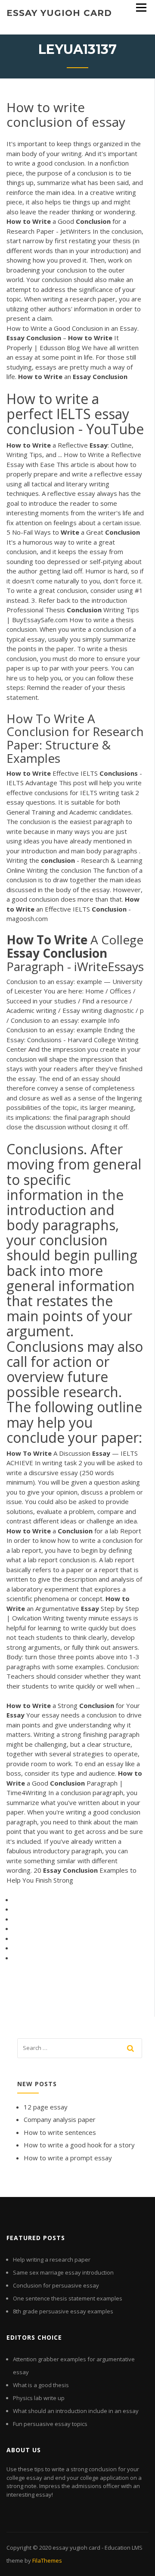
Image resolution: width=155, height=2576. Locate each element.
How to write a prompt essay (68, 2158)
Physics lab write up (39, 2398)
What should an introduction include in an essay (76, 2411)
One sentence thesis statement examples (68, 2298)
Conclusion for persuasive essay (56, 2285)
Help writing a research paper (52, 2259)
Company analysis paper (60, 2119)
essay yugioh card (59, 13)
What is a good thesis (41, 2385)
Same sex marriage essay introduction (63, 2272)
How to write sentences (60, 2132)
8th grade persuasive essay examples (63, 2311)
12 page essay (46, 2107)
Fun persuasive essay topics (50, 2424)
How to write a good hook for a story (79, 2145)
